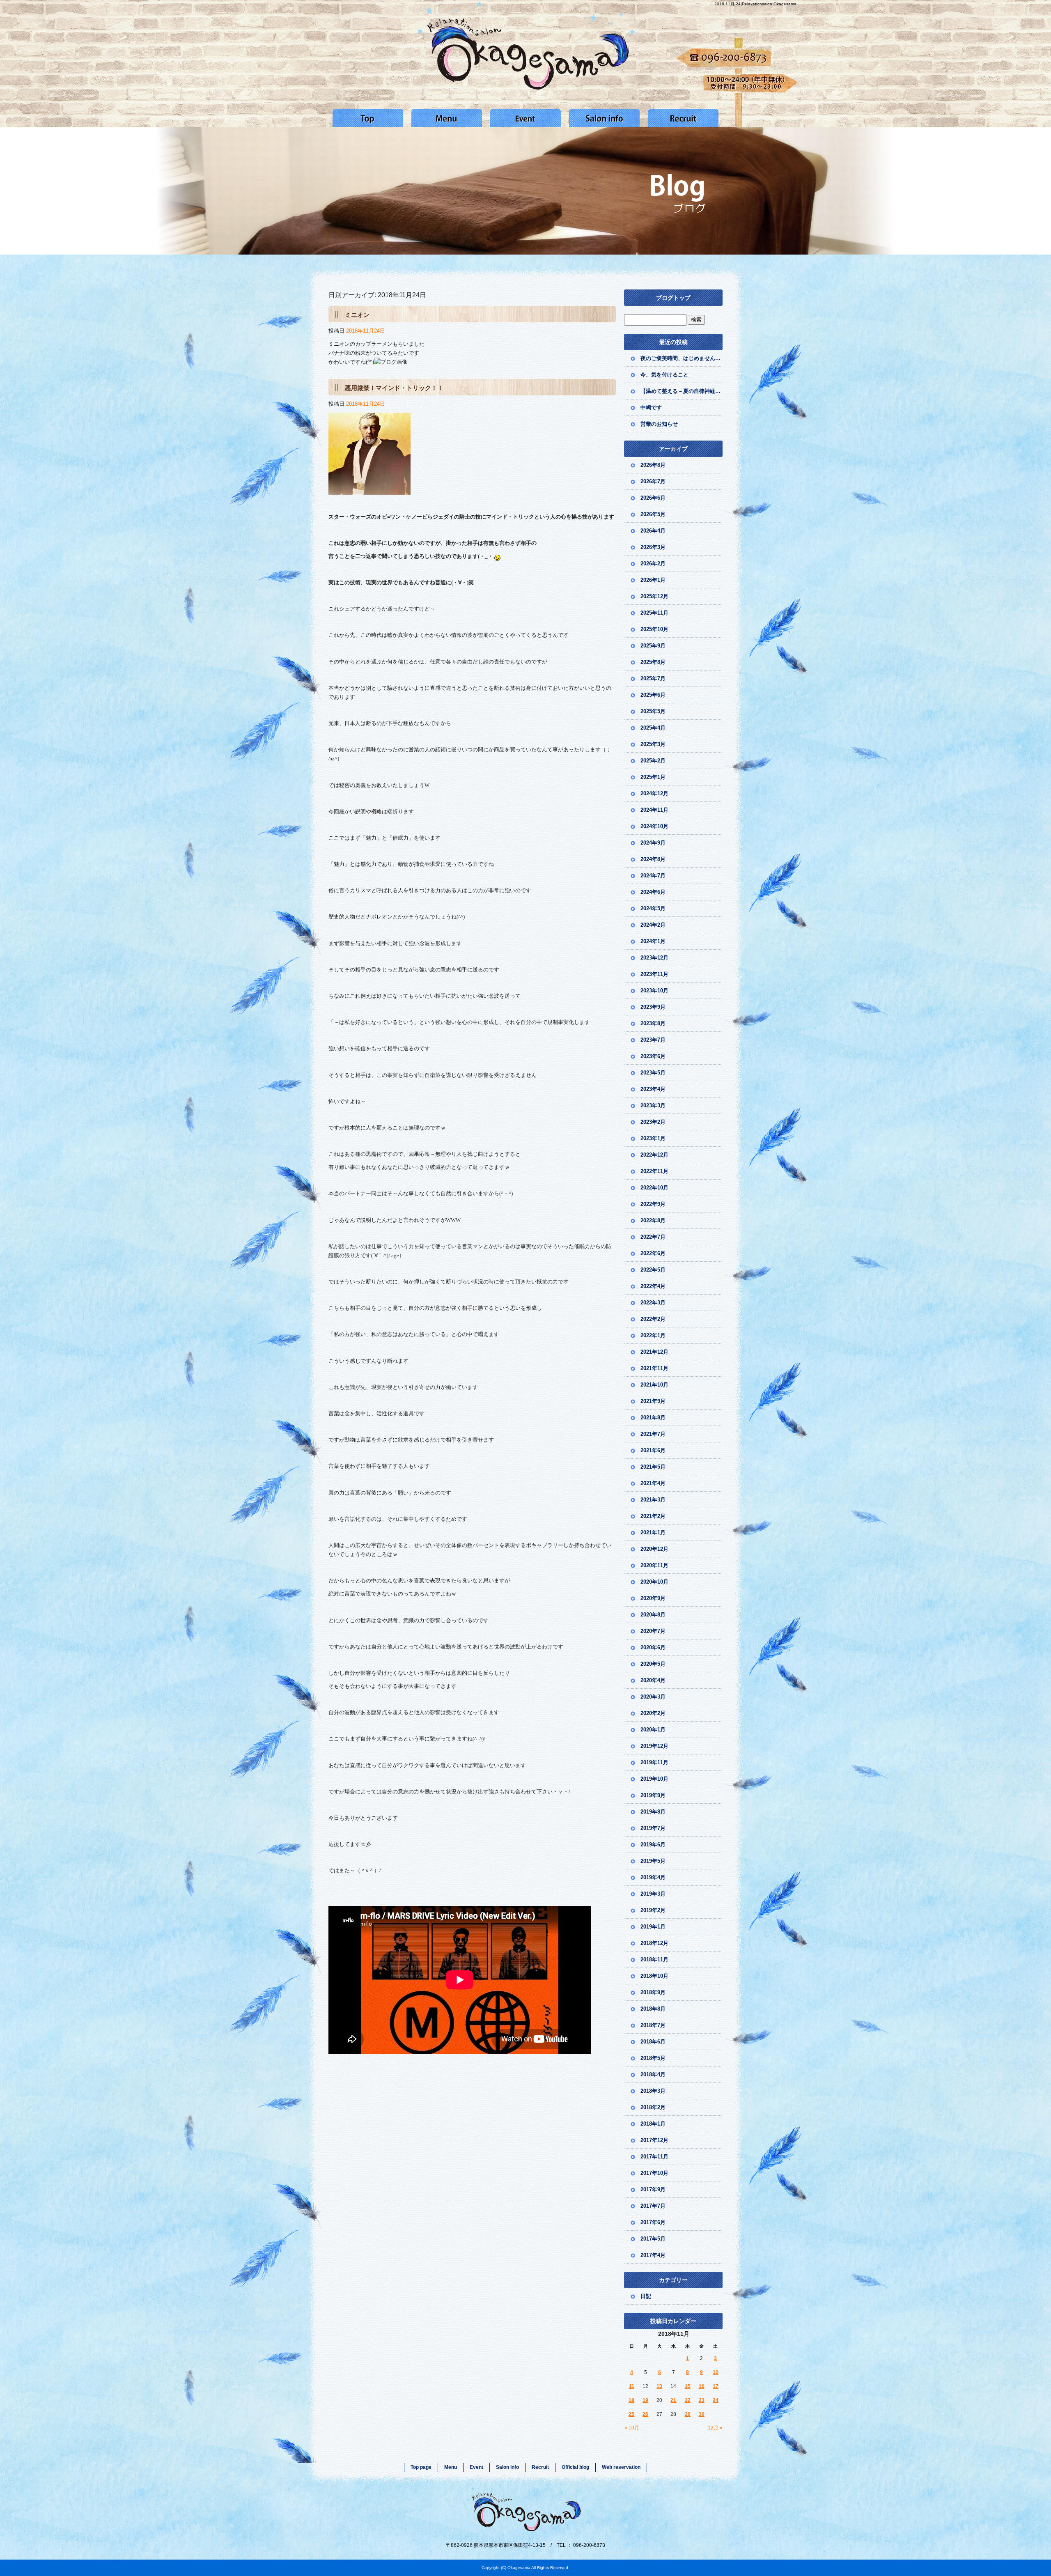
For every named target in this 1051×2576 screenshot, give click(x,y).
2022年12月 (654, 1155)
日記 (646, 2296)
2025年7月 (653, 678)
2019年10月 (654, 1779)
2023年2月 (653, 1122)
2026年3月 (653, 547)
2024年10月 (654, 826)
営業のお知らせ (662, 424)
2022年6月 (653, 1253)
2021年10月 (654, 1385)
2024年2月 (653, 925)
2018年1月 (653, 2124)
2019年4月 (653, 1877)
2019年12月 (654, 1746)
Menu (447, 118)
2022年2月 (653, 1319)
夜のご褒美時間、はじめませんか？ (682, 358)
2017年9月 (653, 2189)
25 (631, 2414)
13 (659, 2386)
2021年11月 (654, 1368)
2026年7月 (653, 481)
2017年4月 (653, 2255)
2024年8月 (653, 859)
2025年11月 (654, 613)
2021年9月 (653, 1401)
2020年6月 (653, 1647)
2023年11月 (654, 974)
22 (688, 2400)
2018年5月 (653, 2058)
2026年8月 (653, 465)
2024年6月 (653, 892)
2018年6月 (653, 2042)
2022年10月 (654, 1188)
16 (702, 2386)
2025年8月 (653, 662)
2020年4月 (653, 1680)
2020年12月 (654, 1549)
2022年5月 (653, 1270)
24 (716, 2400)
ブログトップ (673, 298)
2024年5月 (653, 908)
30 (702, 2414)
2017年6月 (653, 2222)
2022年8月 (653, 1220)
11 (632, 2386)
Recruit (683, 118)
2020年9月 (653, 1598)
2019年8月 (653, 1812)
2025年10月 (654, 629)
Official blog (575, 2467)
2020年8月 (653, 1615)
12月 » (715, 2428)
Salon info (604, 118)
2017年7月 (653, 2206)
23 (702, 2400)
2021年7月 (653, 1434)
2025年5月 (653, 711)
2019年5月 (653, 1861)
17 (716, 2386)
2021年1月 (653, 1533)
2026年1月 (653, 580)
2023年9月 (653, 1007)
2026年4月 (653, 531)
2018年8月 (653, 2009)
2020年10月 (654, 1582)
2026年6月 (653, 498)
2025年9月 (653, 646)
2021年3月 (653, 1500)
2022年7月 (653, 1237)
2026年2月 (653, 564)
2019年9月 (653, 1795)
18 (631, 2400)
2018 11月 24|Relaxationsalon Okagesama (755, 4)
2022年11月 (654, 1171)
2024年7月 (653, 876)
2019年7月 (653, 1828)
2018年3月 (653, 2091)
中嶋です (651, 408)
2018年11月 (654, 1960)
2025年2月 (653, 761)
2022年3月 (653, 1303)
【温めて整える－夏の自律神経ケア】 (682, 391)
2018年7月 (653, 2025)
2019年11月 (654, 1762)
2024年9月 (653, 843)
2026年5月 (653, 514)
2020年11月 (654, 1565)
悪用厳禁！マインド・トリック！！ (394, 388)
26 (645, 2414)
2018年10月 (654, 1976)
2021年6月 (653, 1450)
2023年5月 (653, 1073)
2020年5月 (653, 1664)
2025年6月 (653, 695)
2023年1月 (653, 1138)
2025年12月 (654, 596)
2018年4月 (653, 2074)
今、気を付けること (664, 375)
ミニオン (357, 315)
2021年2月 (653, 1516)
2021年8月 (653, 1418)
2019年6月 (653, 1845)
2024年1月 (653, 941)
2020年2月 (653, 1713)
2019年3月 (653, 1894)
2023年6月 (653, 1056)
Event (525, 118)
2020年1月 (653, 1730)
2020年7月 (653, 1631)
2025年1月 (653, 777)
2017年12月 (654, 2140)
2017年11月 (654, 2157)
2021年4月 (653, 1483)
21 (673, 2400)
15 (688, 2386)
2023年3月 (653, 1105)
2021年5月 (653, 1467)
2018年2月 (653, 2107)
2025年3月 (653, 744)
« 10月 (632, 2428)
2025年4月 (653, 728)
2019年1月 (653, 1927)
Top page (368, 118)
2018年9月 (653, 1992)
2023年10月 (654, 991)
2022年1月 (653, 1335)
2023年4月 (653, 1089)
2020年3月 (653, 1697)
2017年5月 (653, 2239)
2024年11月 (654, 810)
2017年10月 (654, 2173)
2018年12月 (654, 1943)
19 (645, 2400)
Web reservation (621, 2467)
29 (688, 2414)
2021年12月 (654, 1352)
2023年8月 (653, 1023)
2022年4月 (653, 1286)
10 (716, 2372)
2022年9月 (653, 1204)
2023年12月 (654, 958)
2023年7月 (653, 1040)
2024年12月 (654, 793)
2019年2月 (653, 1910)
